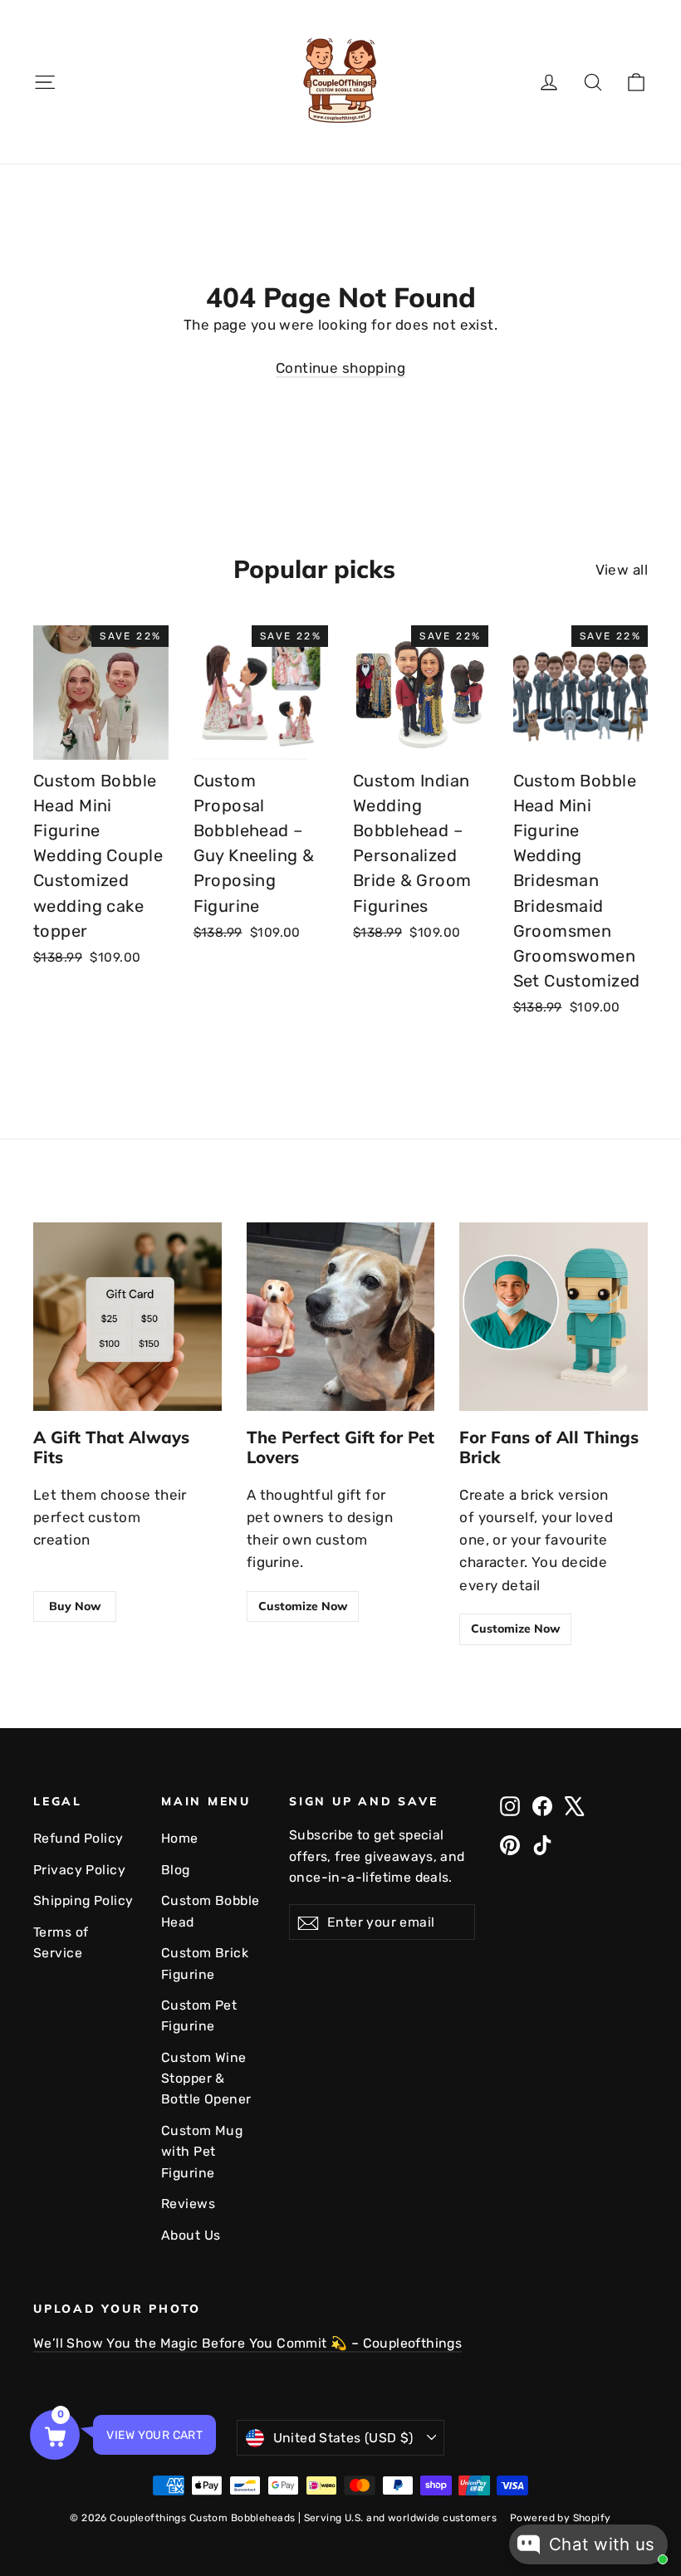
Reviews (188, 2204)
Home (180, 1838)
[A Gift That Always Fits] (127, 1317)
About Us (191, 2235)
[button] (55, 2435)
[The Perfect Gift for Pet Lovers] (341, 1317)
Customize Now (303, 1606)
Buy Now (75, 1606)
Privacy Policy (79, 1870)
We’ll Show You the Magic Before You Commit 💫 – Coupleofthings (247, 2343)
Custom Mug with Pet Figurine (202, 2152)
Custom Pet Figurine (199, 2015)
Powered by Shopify (561, 2518)
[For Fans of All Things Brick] (554, 1317)
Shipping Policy (83, 1900)
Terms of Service (61, 1942)
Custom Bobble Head (211, 1911)
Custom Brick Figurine (205, 1963)
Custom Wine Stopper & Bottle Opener (206, 2079)
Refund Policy (78, 1838)
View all (622, 570)
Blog (176, 1870)
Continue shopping (340, 368)
